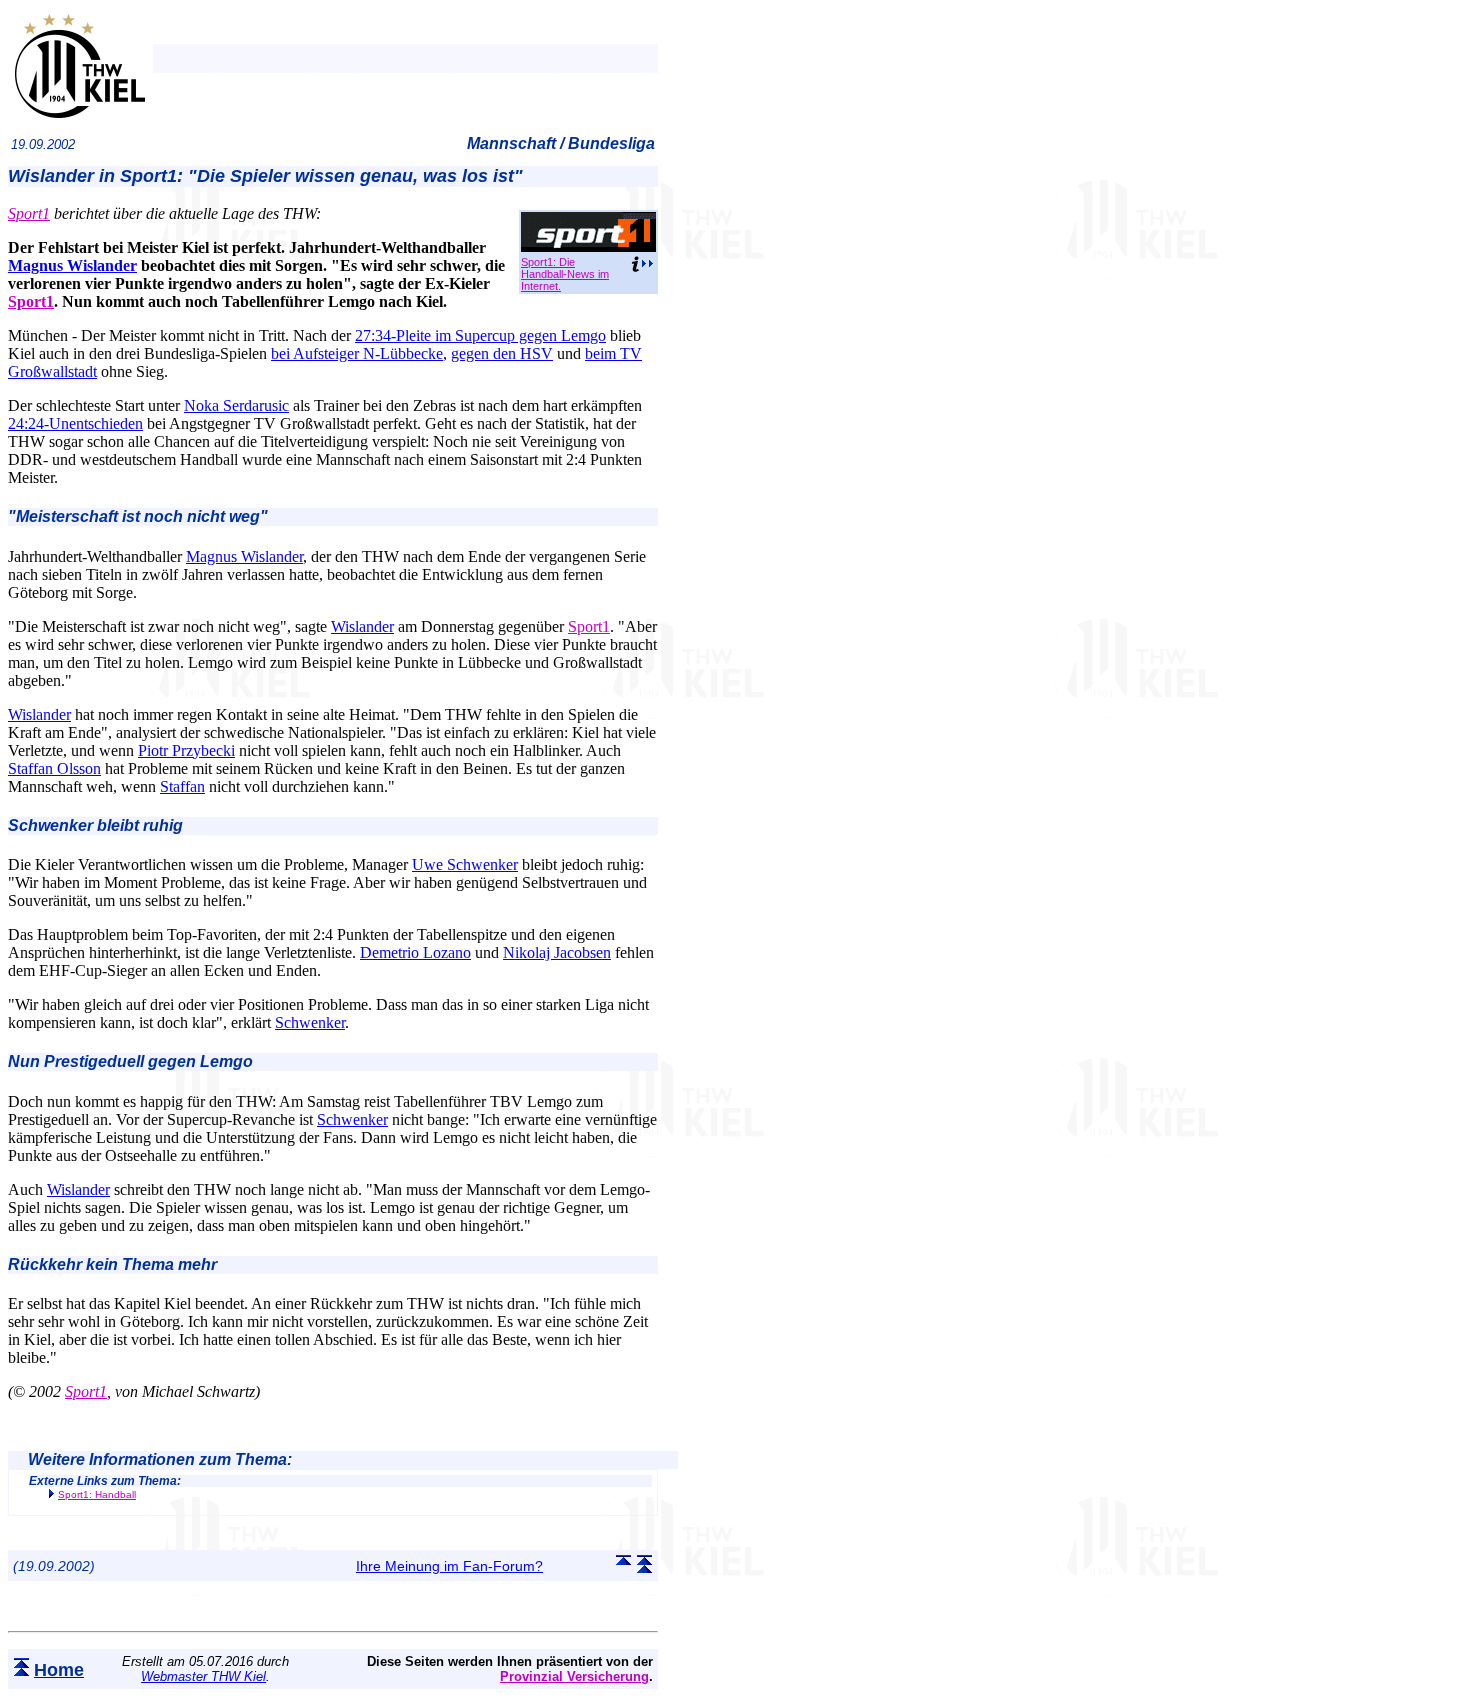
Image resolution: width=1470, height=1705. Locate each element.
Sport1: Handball (97, 1494)
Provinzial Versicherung (574, 1676)
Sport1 (29, 213)
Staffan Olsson (54, 768)
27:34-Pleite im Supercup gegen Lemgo (480, 335)
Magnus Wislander (72, 265)
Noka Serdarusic (236, 405)
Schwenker (310, 1022)
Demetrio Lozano (415, 952)
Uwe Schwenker (465, 864)
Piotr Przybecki (186, 750)
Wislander (362, 626)
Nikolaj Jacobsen (557, 952)
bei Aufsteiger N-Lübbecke (357, 353)
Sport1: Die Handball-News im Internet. (565, 274)
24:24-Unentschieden (75, 423)
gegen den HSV (502, 353)
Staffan (182, 786)
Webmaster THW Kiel (203, 1676)
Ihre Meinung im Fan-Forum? (449, 1566)
